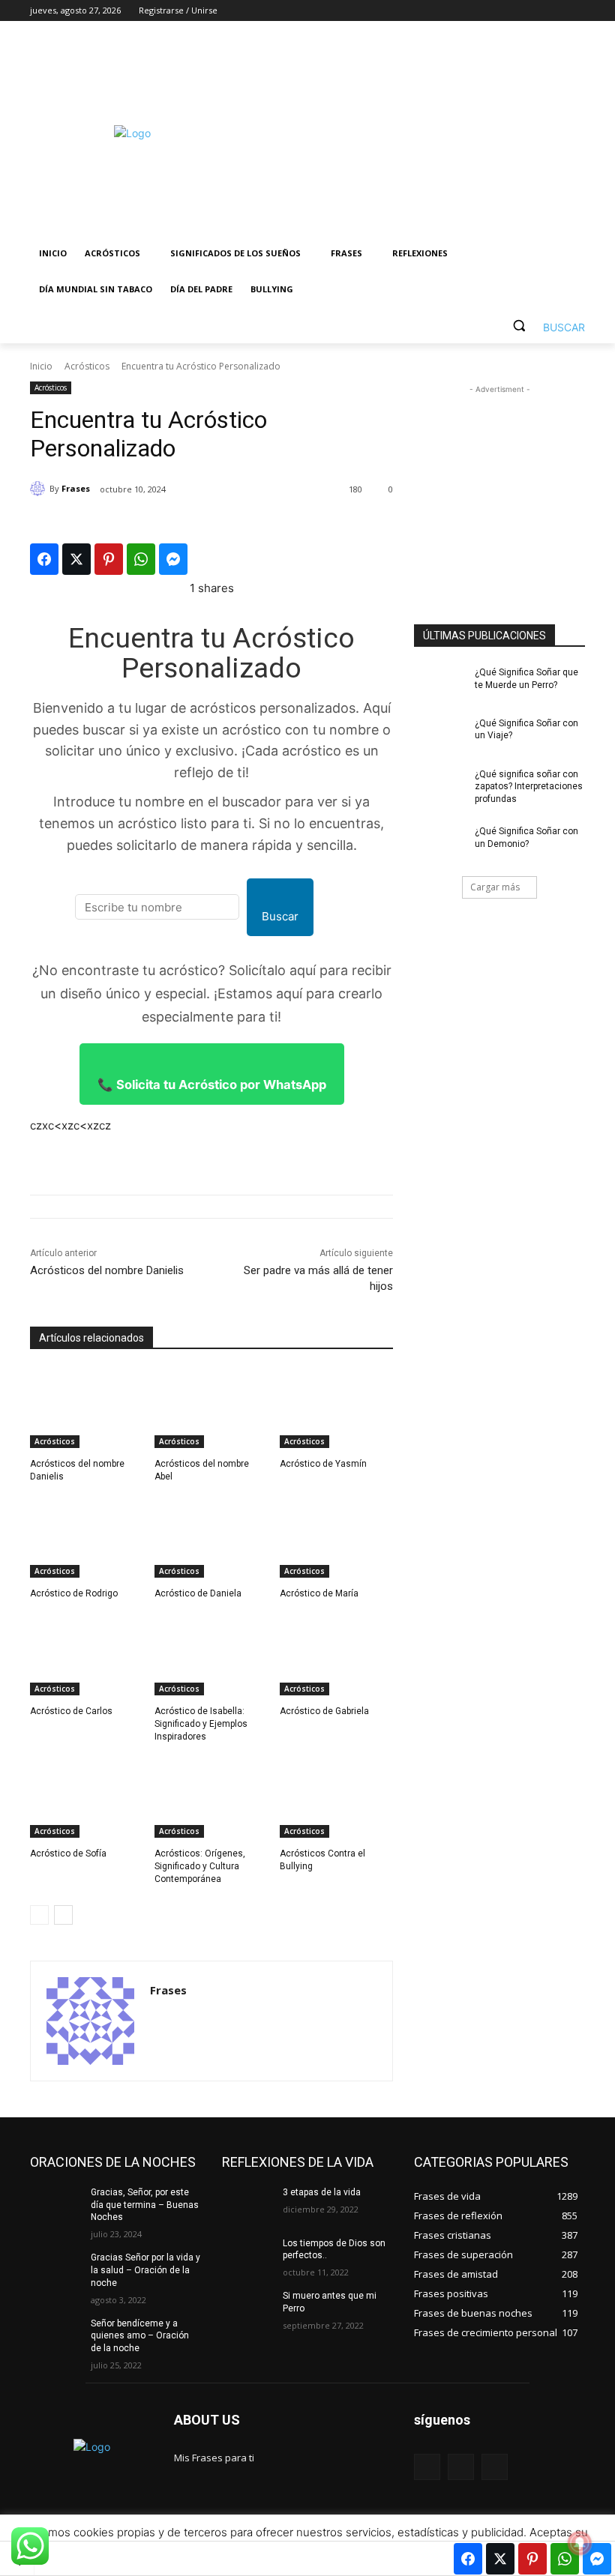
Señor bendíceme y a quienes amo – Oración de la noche (140, 2336)
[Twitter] (535, 11)
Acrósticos (87, 366)
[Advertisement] (409, 133)
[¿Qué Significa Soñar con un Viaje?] (439, 735)
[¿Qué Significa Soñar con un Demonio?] (439, 843)
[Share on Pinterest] (109, 559)
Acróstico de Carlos (71, 1711)
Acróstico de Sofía (68, 1853)
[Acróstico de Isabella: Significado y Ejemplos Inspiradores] (211, 1656)
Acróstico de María (319, 1593)
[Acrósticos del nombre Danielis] (87, 1408)
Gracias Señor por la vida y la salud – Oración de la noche (145, 2270)
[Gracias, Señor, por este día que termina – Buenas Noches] (55, 2204)
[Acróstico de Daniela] (211, 1538)
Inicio (41, 366)
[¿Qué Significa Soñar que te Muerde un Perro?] (439, 684)
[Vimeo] (555, 11)
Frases (76, 488)
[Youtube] (576, 11)
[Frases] (40, 489)
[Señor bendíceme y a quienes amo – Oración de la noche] (55, 2335)
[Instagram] (514, 11)
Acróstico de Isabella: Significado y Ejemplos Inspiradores (201, 1724)
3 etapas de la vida (322, 2192)
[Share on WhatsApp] (141, 559)
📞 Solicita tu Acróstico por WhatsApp (212, 1085)
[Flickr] (461, 2467)
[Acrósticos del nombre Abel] (211, 1408)
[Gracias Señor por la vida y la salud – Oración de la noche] (55, 2269)
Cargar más (495, 887)
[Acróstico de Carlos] (87, 1656)
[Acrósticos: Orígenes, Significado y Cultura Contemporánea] (211, 1798)
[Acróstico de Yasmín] (336, 1408)
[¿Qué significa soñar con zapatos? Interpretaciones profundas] (439, 786)
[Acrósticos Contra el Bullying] (336, 1798)
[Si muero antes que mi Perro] (247, 2308)
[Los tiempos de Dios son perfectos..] (247, 2255)
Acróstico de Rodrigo (74, 1593)
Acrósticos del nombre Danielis (107, 1270)
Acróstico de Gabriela (324, 1711)
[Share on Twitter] (76, 559)
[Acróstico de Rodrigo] (87, 1538)
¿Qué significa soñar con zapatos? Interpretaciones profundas (529, 787)
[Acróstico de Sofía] (87, 1798)
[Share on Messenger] (173, 559)
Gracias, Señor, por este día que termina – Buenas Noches (145, 2205)
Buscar (280, 916)
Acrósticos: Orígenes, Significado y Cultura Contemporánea (200, 1866)
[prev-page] (39, 1915)
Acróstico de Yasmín (323, 1464)
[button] (543, 326)
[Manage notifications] (580, 2543)
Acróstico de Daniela (198, 1593)
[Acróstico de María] (336, 1538)
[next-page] (63, 1915)
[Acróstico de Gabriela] (336, 1656)
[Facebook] (493, 11)
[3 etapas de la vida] (247, 2204)
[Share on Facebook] (44, 559)
